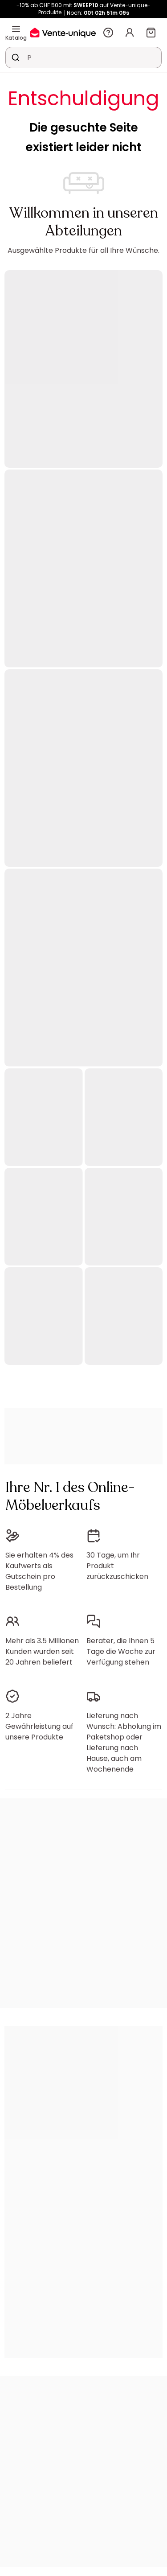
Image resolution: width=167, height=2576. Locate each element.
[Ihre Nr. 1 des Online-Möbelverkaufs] (63, 32)
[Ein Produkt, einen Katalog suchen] (16, 58)
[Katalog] (16, 29)
